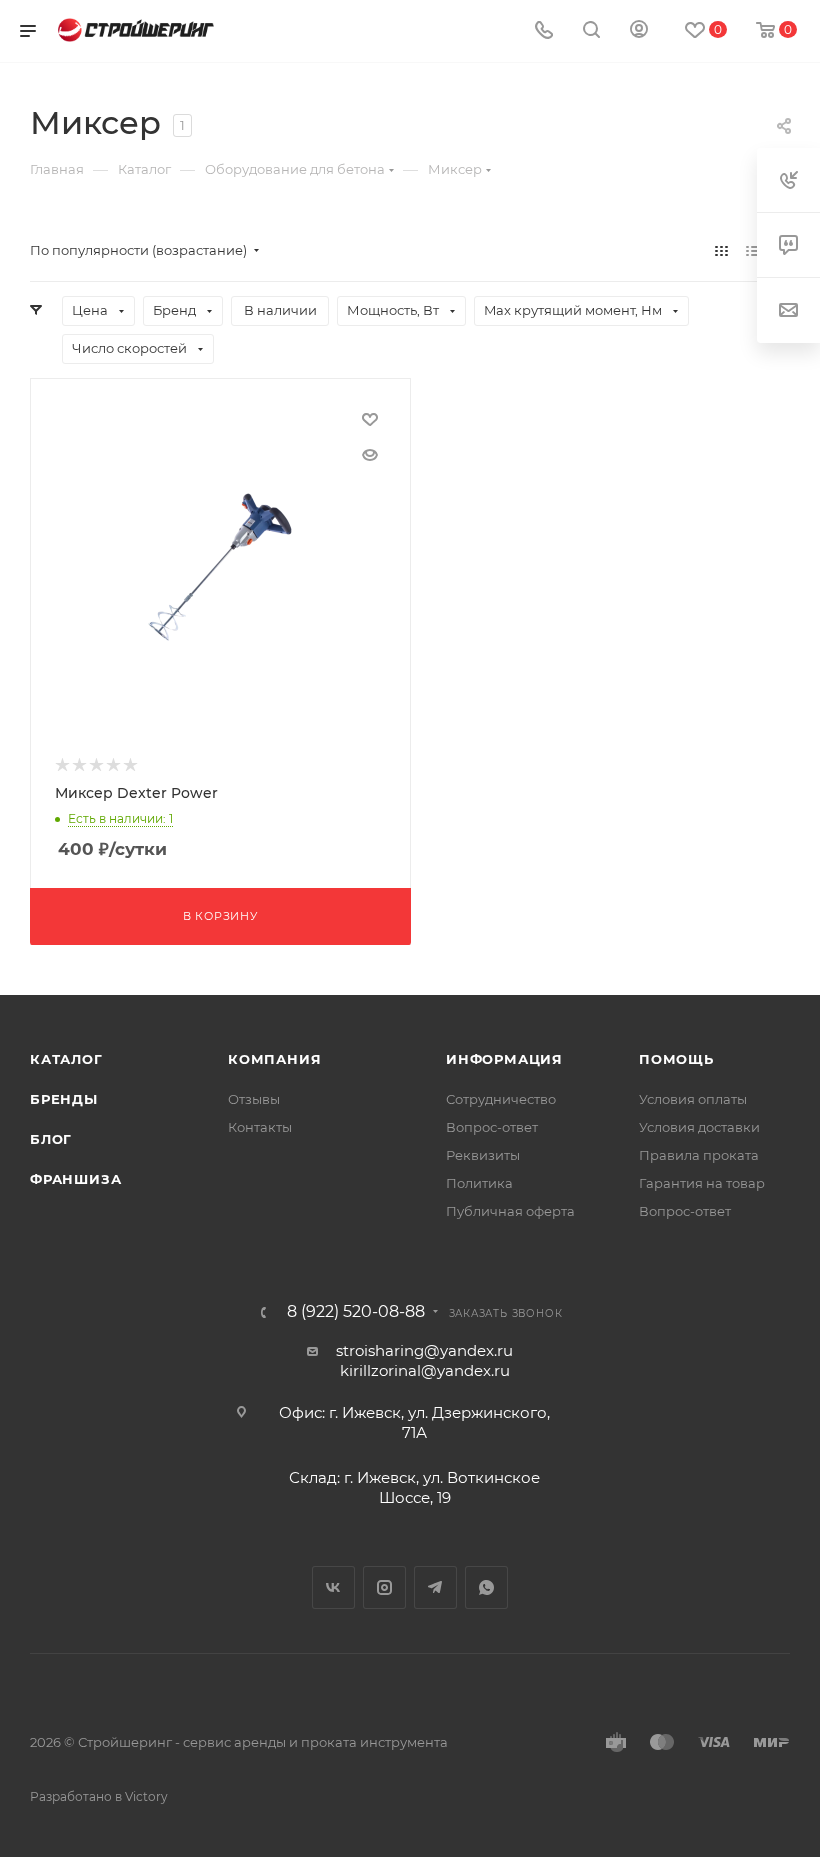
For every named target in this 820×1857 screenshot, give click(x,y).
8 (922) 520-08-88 (356, 1312)
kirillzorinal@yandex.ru (425, 1370)
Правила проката (699, 1155)
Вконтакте (333, 1587)
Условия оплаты (693, 1099)
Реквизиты (483, 1155)
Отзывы (254, 1099)
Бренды (64, 1099)
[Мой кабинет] (639, 31)
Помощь (676, 1059)
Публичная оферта (510, 1211)
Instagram (384, 1587)
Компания (274, 1059)
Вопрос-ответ (492, 1127)
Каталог (66, 1059)
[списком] (752, 250)
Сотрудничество (501, 1099)
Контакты (260, 1127)
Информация (504, 1059)
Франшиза (75, 1179)
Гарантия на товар (702, 1183)
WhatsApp (486, 1587)
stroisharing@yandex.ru (424, 1350)
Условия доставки (699, 1127)
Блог (51, 1139)
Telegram (435, 1587)
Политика (479, 1183)
